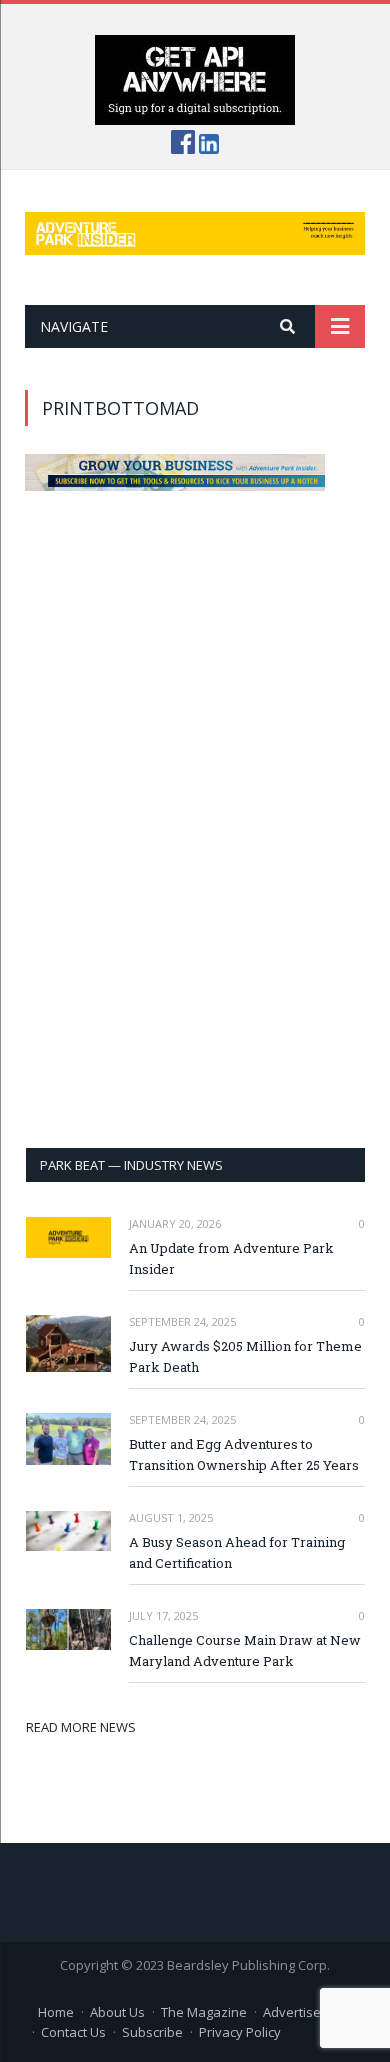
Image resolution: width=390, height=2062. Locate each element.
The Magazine (204, 2012)
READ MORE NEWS (81, 1727)
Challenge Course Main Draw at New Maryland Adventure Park (245, 1650)
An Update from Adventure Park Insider (231, 1258)
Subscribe (152, 2032)
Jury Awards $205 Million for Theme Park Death (245, 1356)
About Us (117, 2012)
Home (56, 2012)
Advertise (292, 2012)
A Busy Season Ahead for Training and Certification (237, 1552)
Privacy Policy (240, 2032)
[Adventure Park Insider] (195, 229)
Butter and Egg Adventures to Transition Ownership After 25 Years (244, 1454)
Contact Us (73, 2032)
